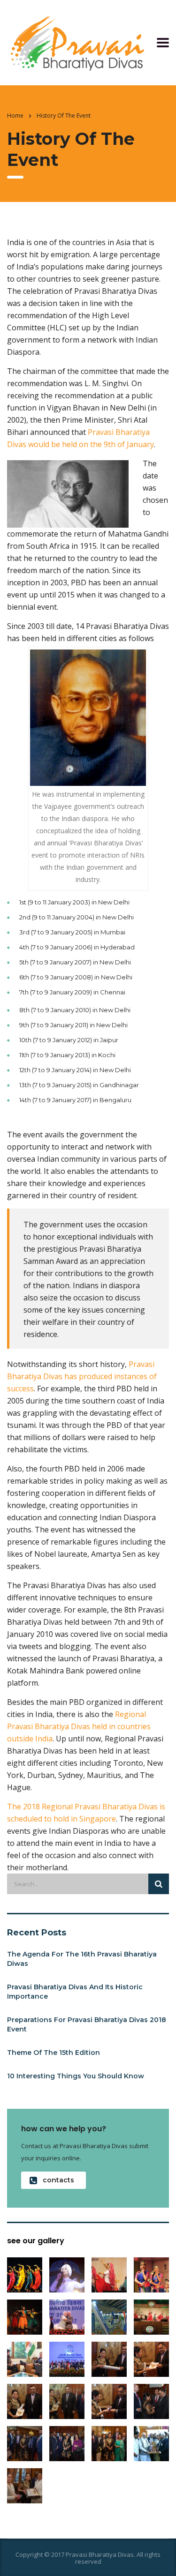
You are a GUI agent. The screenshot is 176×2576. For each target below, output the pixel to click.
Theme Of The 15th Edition (54, 2053)
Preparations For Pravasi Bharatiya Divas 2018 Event (87, 2024)
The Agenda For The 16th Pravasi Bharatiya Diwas (82, 1959)
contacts (58, 2180)
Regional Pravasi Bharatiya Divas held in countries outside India (79, 1726)
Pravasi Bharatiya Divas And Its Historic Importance (75, 1992)
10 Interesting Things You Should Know (76, 2076)
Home (15, 116)
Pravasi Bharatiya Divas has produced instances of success (82, 1376)
